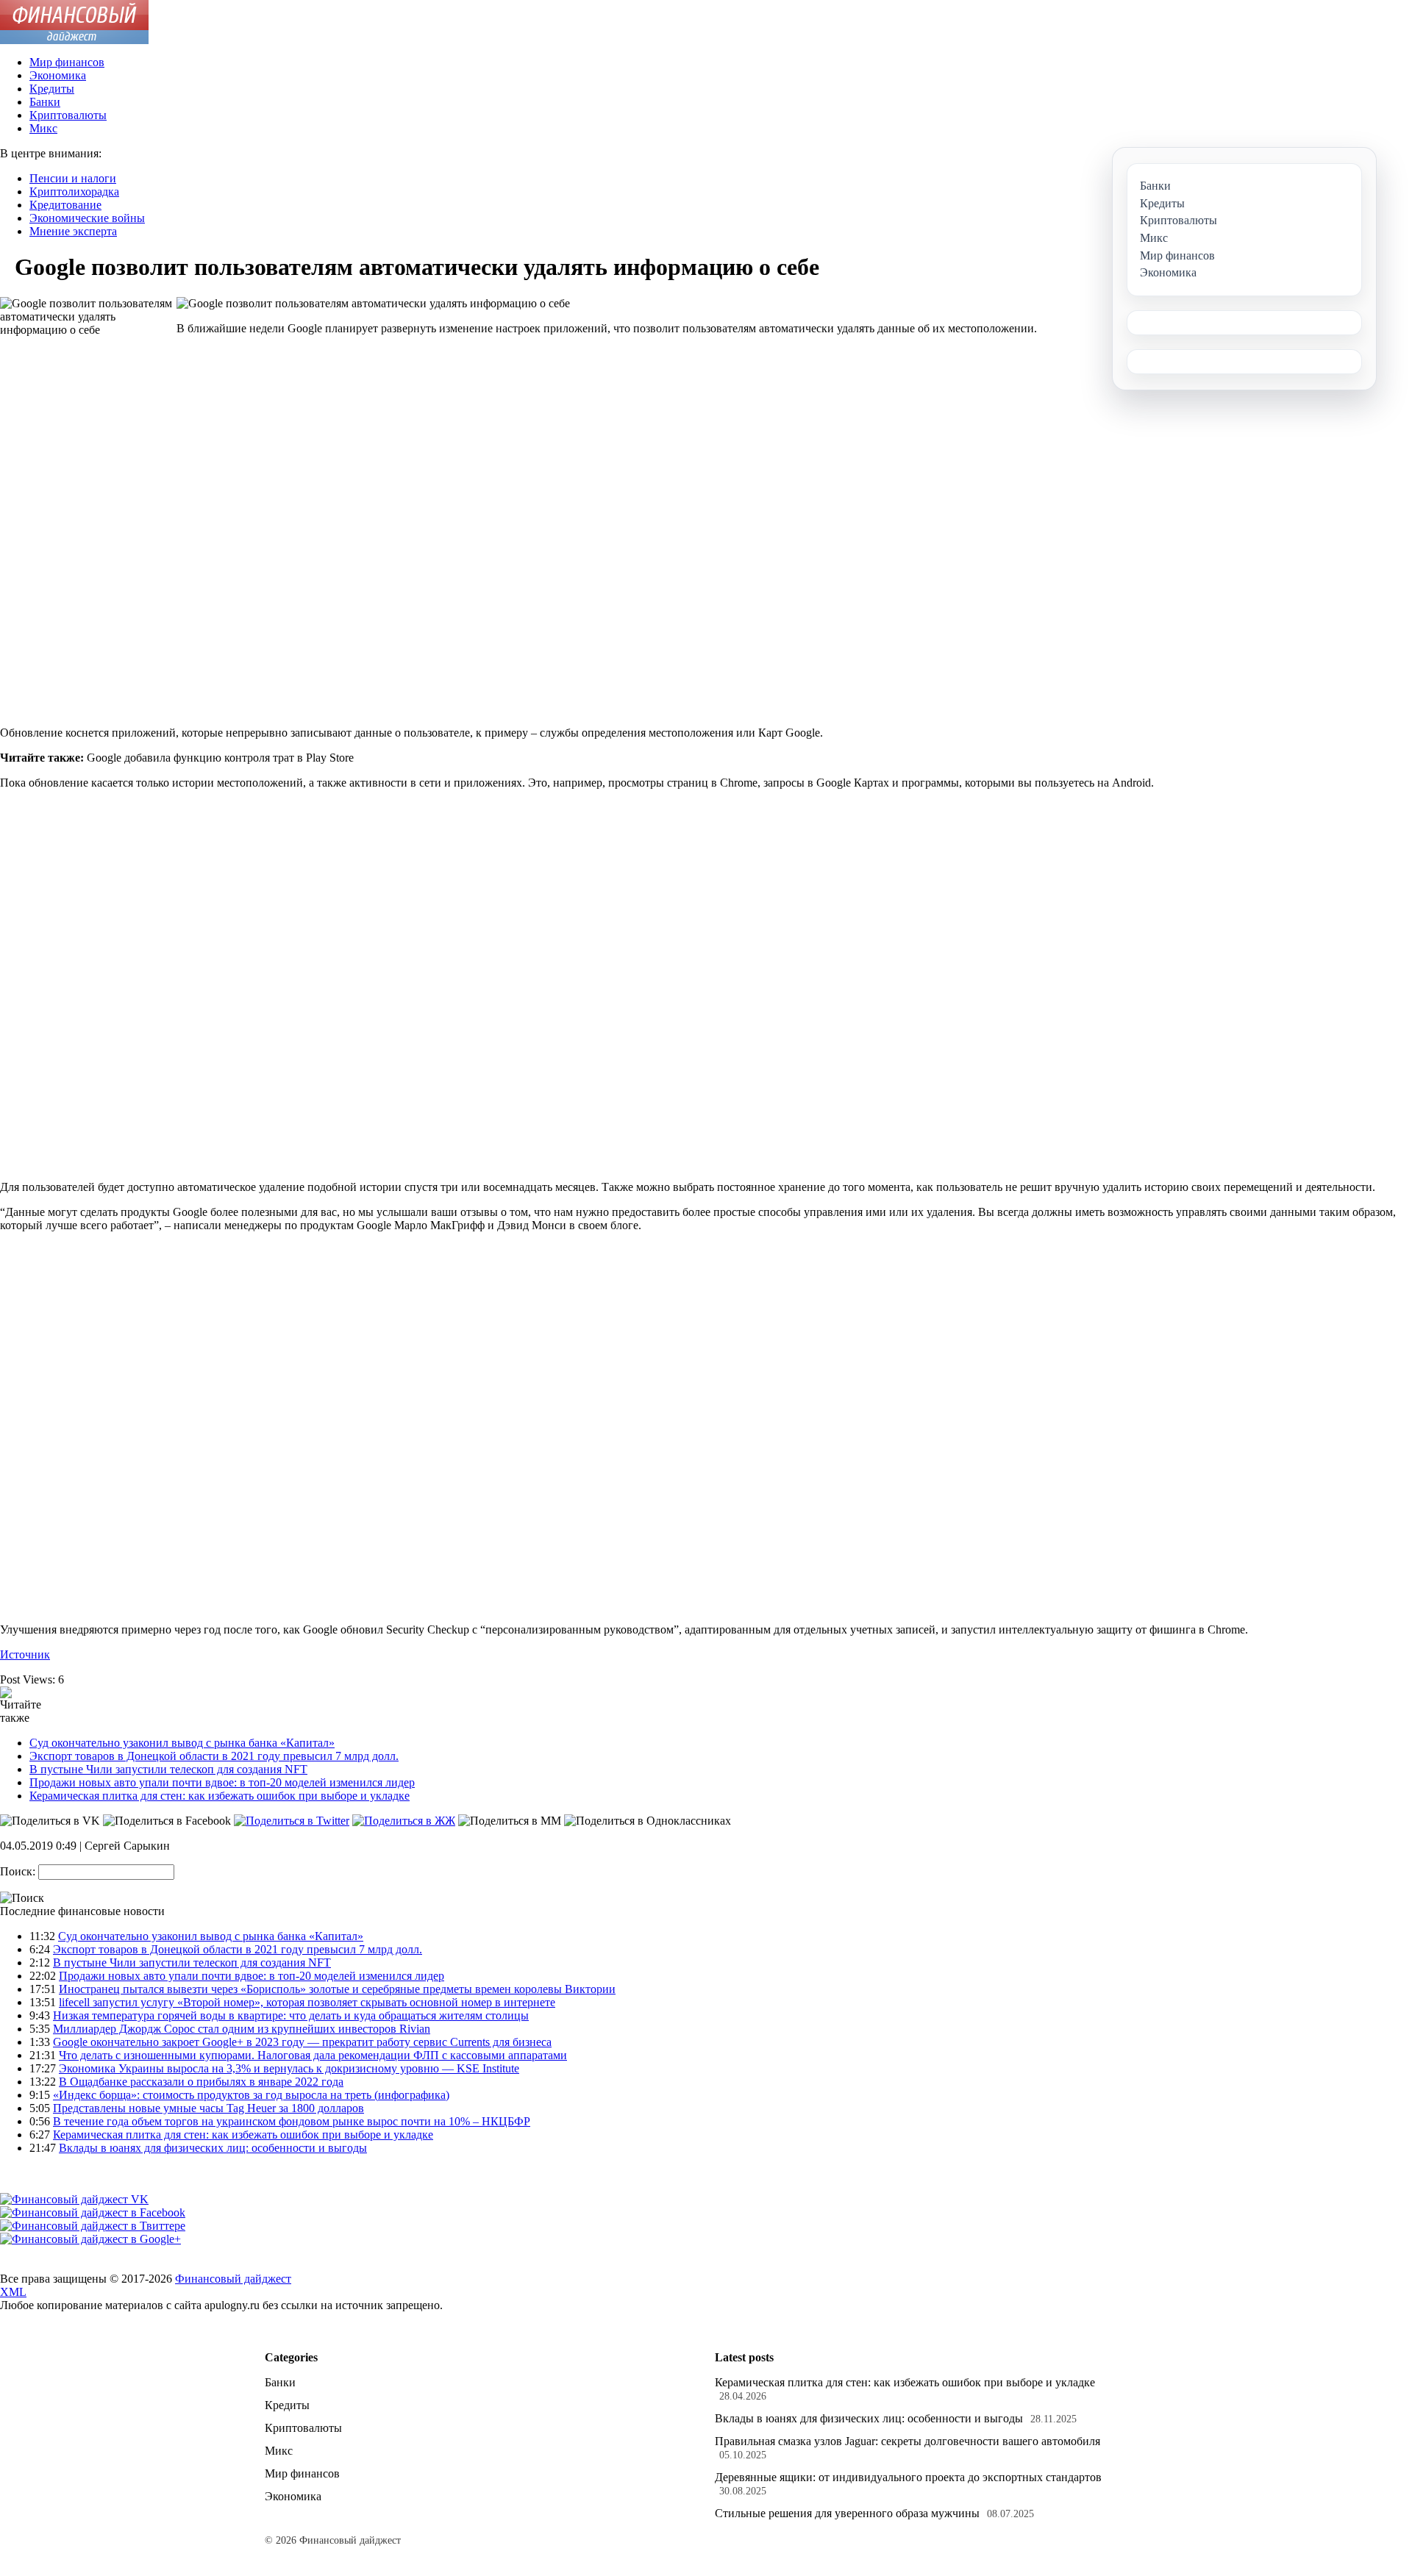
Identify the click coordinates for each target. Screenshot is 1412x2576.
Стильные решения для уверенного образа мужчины (847, 2513)
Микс (43, 128)
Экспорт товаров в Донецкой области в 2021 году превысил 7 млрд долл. (214, 1756)
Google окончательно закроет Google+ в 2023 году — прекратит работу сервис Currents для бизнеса (302, 2042)
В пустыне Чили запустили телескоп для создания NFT (168, 1769)
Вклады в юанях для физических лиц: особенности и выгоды (213, 2148)
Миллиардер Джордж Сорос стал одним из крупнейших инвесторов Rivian (242, 2029)
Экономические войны (87, 218)
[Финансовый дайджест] (74, 40)
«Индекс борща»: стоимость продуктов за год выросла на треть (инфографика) (251, 2095)
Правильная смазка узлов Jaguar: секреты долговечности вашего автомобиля (908, 2441)
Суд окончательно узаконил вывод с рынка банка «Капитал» (182, 1743)
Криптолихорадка (74, 192)
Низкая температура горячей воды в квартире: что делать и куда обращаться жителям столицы (291, 2015)
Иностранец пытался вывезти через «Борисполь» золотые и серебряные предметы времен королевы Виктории (337, 1989)
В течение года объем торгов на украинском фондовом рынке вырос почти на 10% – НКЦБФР (292, 2121)
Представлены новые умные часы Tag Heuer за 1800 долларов (208, 2108)
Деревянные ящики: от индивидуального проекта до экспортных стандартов (908, 2477)
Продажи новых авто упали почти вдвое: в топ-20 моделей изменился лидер (222, 1782)
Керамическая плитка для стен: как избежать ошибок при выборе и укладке (220, 1796)
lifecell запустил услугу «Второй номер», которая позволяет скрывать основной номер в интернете (307, 2002)
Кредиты (52, 89)
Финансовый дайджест (233, 2279)
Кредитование (65, 205)
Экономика (58, 75)
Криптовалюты (68, 115)
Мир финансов (67, 62)
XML (13, 2292)
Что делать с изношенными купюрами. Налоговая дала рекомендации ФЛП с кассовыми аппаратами (313, 2055)
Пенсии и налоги (73, 178)
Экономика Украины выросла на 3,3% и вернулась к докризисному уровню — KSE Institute (289, 2068)
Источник (25, 1654)
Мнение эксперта (73, 231)
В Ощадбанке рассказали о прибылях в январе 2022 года (201, 2082)
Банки (45, 102)
